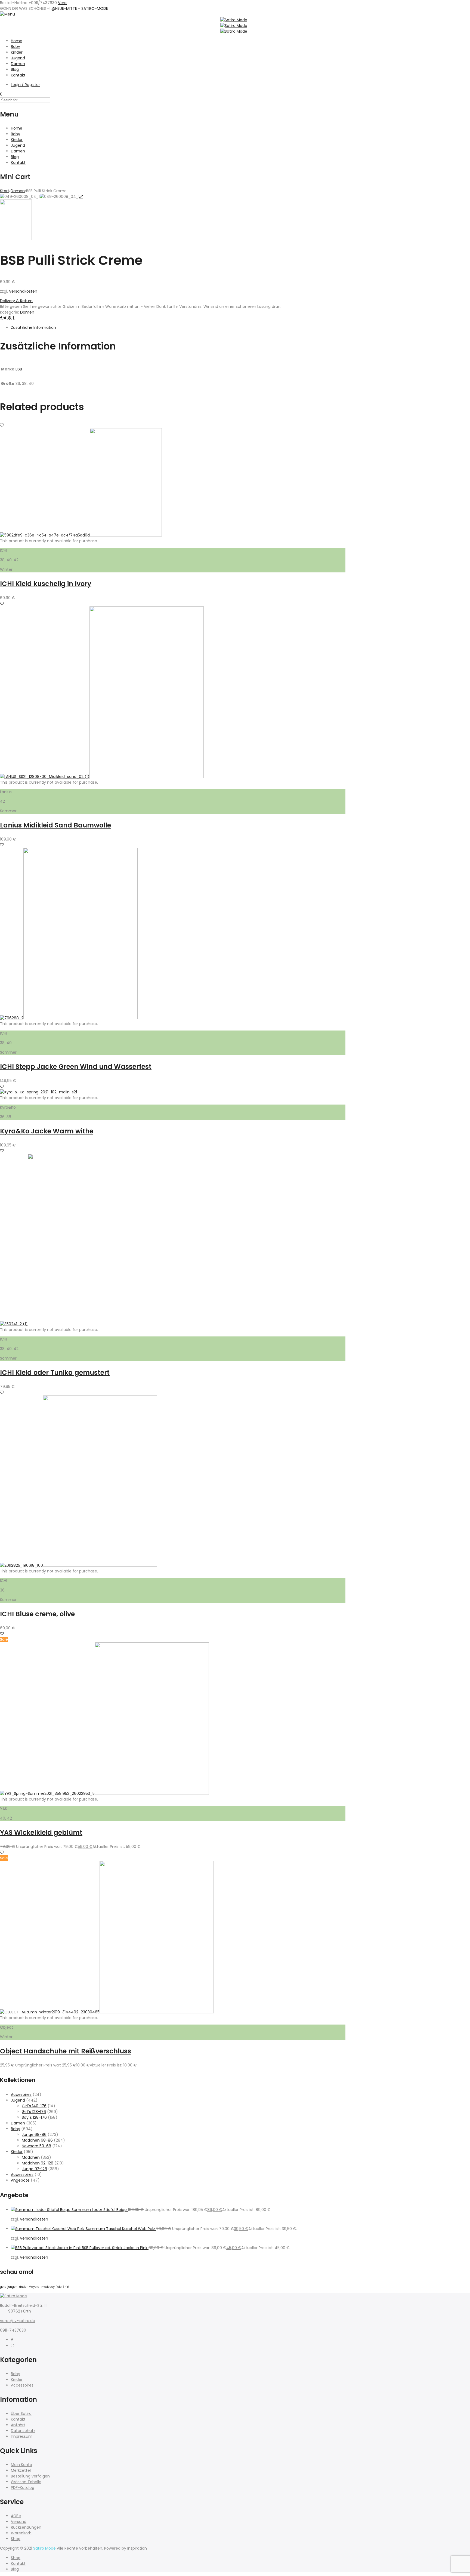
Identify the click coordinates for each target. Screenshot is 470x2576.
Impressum (22, 2436)
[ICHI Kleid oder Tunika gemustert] (85, 1324)
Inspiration (137, 2548)
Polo (59, 2287)
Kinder (17, 52)
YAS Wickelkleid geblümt (41, 1833)
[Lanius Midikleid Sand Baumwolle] (147, 777)
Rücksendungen (26, 2527)
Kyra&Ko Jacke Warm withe (47, 1131)
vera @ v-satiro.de (18, 2321)
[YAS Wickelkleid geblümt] (152, 1793)
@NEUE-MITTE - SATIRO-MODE (80, 8)
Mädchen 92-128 (38, 2163)
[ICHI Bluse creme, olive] (100, 1565)
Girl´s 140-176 (34, 2106)
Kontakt (18, 75)
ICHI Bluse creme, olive (37, 1614)
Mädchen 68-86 (37, 2140)
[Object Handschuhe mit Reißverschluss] (157, 2012)
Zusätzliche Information (33, 327)
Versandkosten (23, 291)
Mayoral (34, 2287)
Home (17, 41)
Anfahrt (18, 2425)
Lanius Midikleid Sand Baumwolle (55, 825)
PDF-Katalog (23, 2488)
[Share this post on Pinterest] (10, 318)
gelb (3, 2287)
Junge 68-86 (34, 2135)
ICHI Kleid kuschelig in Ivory (46, 584)
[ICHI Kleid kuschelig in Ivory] (126, 535)
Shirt (66, 2287)
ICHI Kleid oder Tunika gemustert (55, 1373)
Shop (16, 2539)
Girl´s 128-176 (34, 2112)
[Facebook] (12, 2340)
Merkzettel (21, 2470)
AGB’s (16, 2516)
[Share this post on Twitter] (6, 318)
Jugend (18, 58)
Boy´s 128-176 (34, 2117)
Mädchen (31, 2157)
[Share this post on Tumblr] (13, 318)
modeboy (48, 2287)
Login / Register (25, 85)
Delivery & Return (16, 301)
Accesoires (21, 2094)
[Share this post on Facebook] (2, 318)
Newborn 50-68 (36, 2146)
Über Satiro (21, 2414)
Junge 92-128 (34, 2169)
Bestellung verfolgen (30, 2476)
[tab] (178, 328)
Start (5, 191)
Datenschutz (23, 2431)
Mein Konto (21, 2465)
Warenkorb (21, 2533)
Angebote (20, 2180)
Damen (18, 64)
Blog (15, 69)
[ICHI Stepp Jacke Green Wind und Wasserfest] (81, 1018)
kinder (23, 2287)
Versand (19, 2522)
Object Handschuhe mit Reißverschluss (66, 2051)
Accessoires (22, 2175)
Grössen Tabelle (26, 2482)
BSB (19, 369)
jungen (12, 2287)
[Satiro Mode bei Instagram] (13, 2345)
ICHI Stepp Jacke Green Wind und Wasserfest (76, 1067)
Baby (16, 47)
